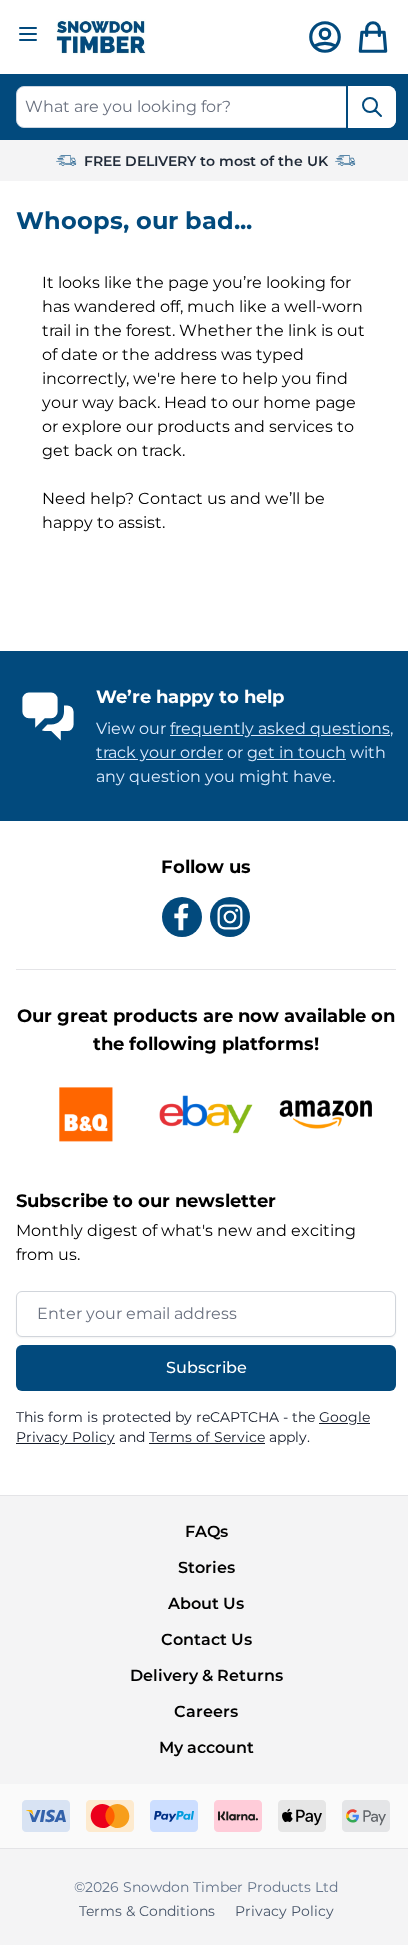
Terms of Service (207, 1437)
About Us (206, 1603)
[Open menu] (28, 34)
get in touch (296, 752)
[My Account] (325, 37)
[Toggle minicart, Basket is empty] (373, 37)
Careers (206, 1711)
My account (206, 1747)
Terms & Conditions (147, 1911)
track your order (159, 752)
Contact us (182, 498)
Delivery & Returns (206, 1675)
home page (309, 402)
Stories (206, 1567)
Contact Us (206, 1639)
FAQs (206, 1531)
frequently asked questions (280, 728)
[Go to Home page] (101, 37)
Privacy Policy (284, 1911)
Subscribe (206, 1367)
